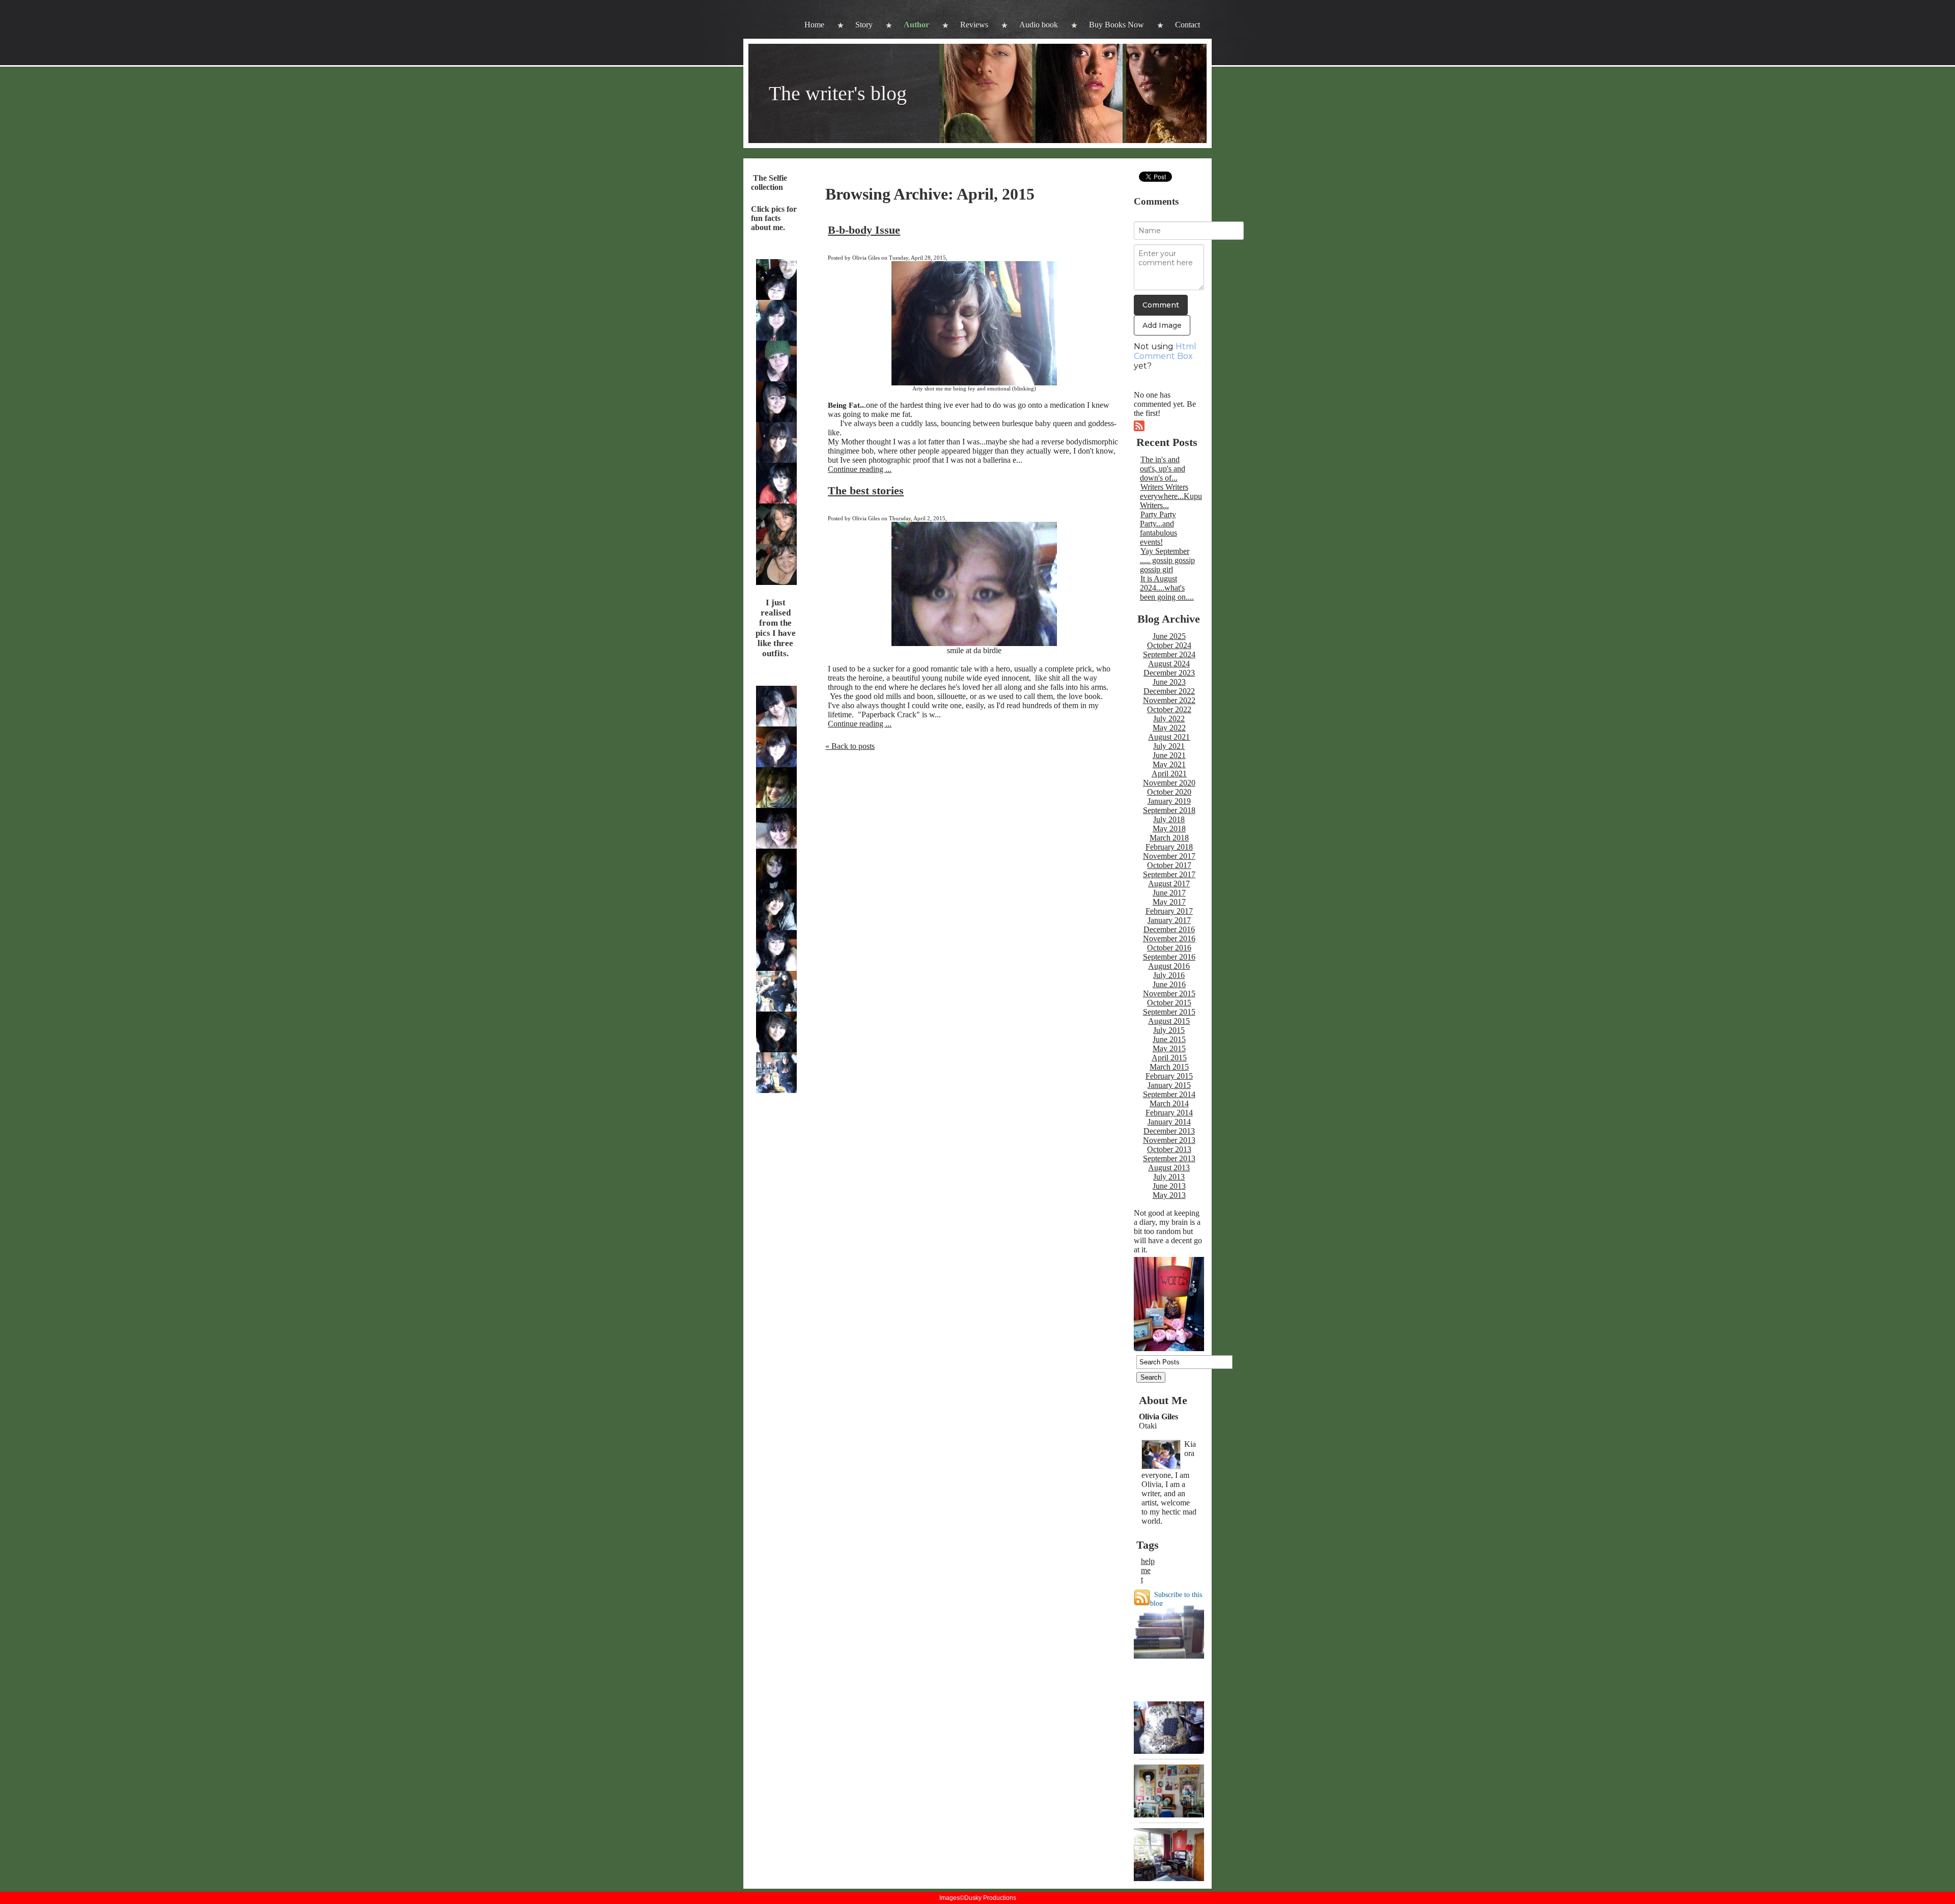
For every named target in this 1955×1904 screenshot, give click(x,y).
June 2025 (1169, 636)
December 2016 (1169, 929)
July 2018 (1169, 819)
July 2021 (1169, 746)
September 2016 (1169, 957)
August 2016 (1169, 966)
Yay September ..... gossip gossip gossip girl (1167, 560)
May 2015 (1169, 1048)
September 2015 (1169, 1012)
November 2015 (1169, 993)
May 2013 (1169, 1195)
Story (864, 25)
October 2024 (1169, 645)
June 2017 (1169, 893)
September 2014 (1169, 1094)
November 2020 (1169, 783)
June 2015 (1169, 1039)
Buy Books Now (1116, 25)
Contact (1188, 25)
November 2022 (1169, 700)
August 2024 (1169, 664)
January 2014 (1169, 1122)
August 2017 (1169, 884)
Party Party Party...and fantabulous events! (1158, 528)
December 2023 (1169, 673)
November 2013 (1169, 1140)
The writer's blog (838, 93)
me (1146, 1570)
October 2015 (1169, 1003)
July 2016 (1169, 975)
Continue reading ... (860, 469)
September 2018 (1169, 810)
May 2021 (1169, 764)
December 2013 (1169, 1131)
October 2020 (1169, 792)
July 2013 (1169, 1177)
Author (916, 25)
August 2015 (1169, 1021)
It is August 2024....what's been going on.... (1167, 588)
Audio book (1039, 25)
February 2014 (1169, 1113)
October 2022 (1169, 709)
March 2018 (1169, 838)
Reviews (974, 25)
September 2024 (1169, 654)
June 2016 (1169, 984)
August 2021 (1169, 737)
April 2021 (1169, 774)
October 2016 (1169, 948)
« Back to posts (850, 746)
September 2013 (1169, 1158)
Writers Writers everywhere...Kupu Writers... (1171, 496)
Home (814, 25)
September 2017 (1169, 874)
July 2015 (1169, 1030)
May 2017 (1169, 902)
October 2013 (1169, 1149)
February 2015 (1169, 1076)
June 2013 (1169, 1186)
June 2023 (1169, 682)
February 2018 (1169, 847)
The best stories (866, 491)
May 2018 (1169, 829)
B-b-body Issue (864, 230)
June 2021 (1169, 755)
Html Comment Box (1165, 351)
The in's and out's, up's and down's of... (1163, 469)
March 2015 (1169, 1067)
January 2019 (1169, 801)
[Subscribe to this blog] (1142, 1598)
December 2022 (1169, 691)
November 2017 (1169, 856)
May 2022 (1169, 728)
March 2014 (1169, 1103)
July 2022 (1169, 719)
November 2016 (1169, 939)
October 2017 (1169, 865)
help (1148, 1561)
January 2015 (1169, 1085)
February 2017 (1169, 911)
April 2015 (1169, 1058)
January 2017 (1169, 920)
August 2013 (1169, 1168)
